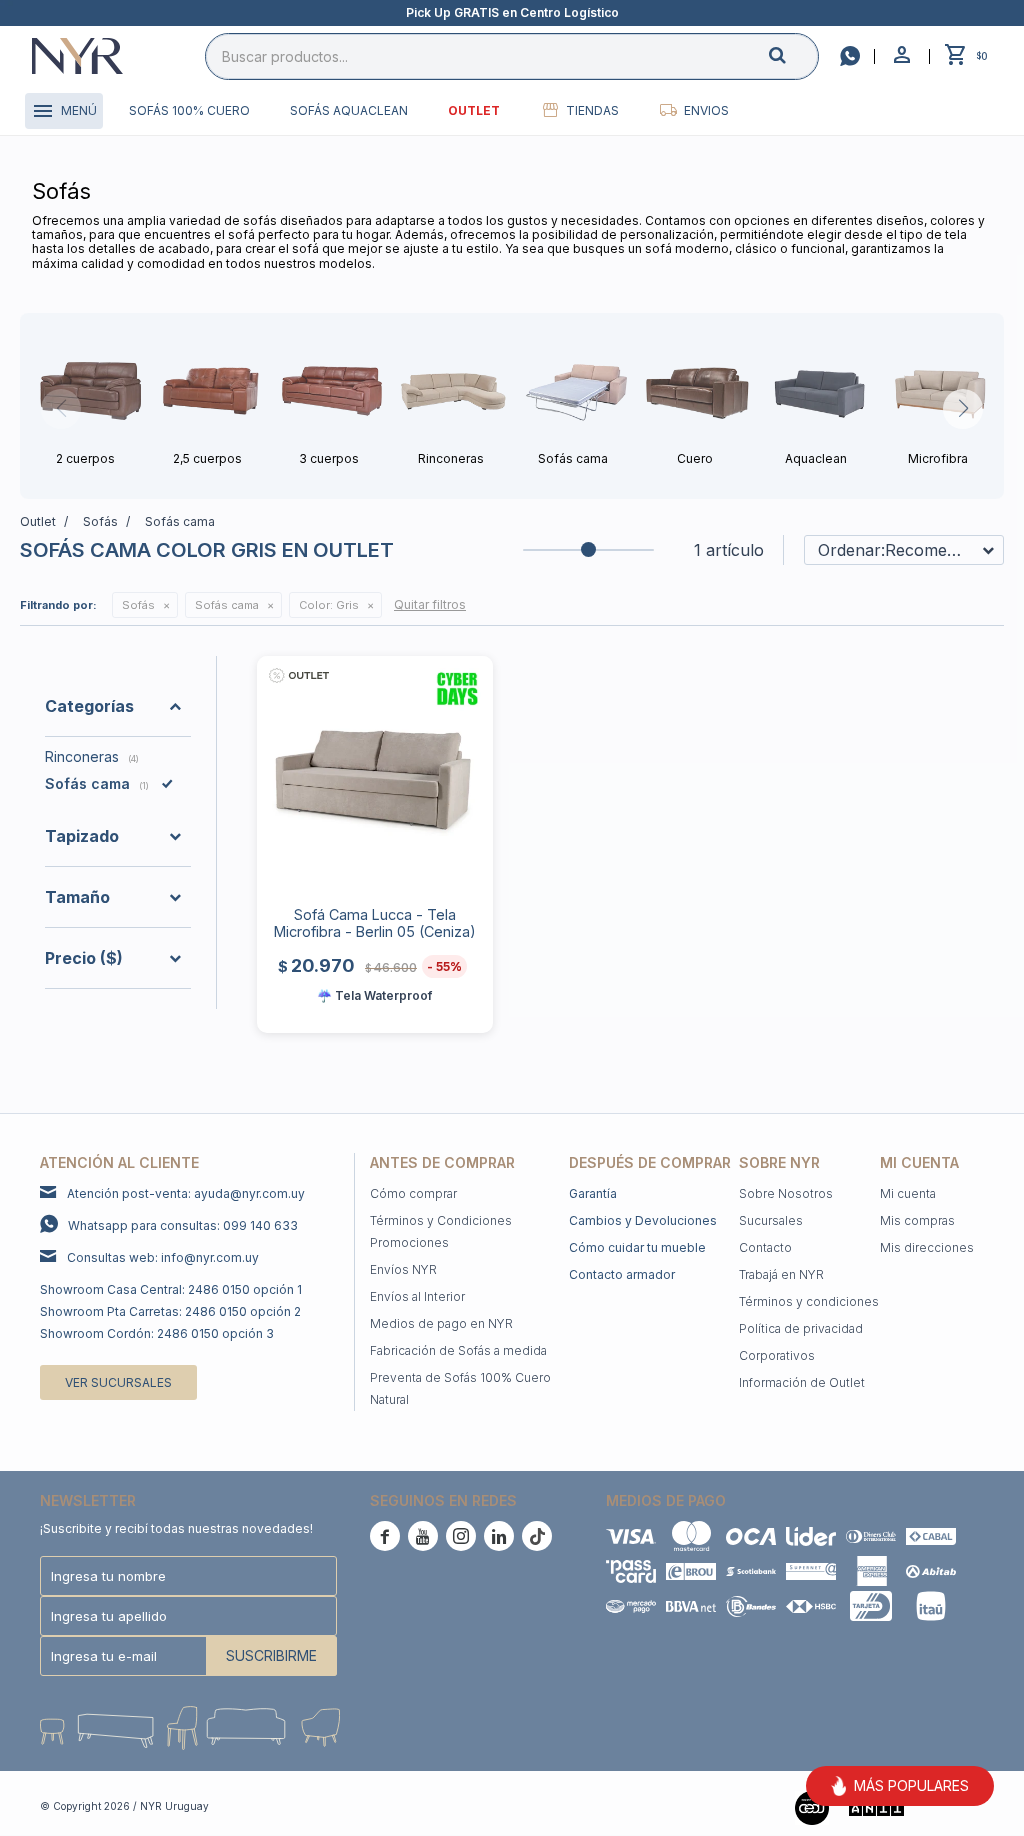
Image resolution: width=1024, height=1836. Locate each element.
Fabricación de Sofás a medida (458, 1350)
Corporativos (777, 1355)
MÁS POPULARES (911, 1785)
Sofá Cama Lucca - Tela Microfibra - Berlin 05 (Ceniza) (375, 923)
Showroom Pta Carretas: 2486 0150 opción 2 (170, 1311)
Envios (706, 110)
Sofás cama (227, 605)
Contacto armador (622, 1274)
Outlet (474, 110)
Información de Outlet (802, 1382)
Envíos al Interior (417, 1296)
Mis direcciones (927, 1247)
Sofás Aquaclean (349, 110)
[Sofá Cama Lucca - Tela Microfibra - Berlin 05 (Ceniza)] (375, 774)
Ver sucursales (118, 1382)
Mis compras (917, 1220)
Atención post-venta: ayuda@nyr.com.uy (186, 1193)
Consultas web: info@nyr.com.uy (163, 1257)
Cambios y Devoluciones (643, 1220)
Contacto (765, 1247)
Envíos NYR (403, 1269)
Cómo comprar (413, 1193)
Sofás (138, 605)
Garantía (593, 1193)
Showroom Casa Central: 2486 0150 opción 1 (171, 1289)
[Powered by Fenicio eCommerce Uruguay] (954, 1806)
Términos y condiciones (809, 1301)
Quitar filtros (430, 604)
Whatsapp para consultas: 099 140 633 (183, 1225)
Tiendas (592, 110)
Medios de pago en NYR (441, 1323)
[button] (794, 55)
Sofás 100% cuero (189, 110)
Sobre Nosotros (786, 1193)
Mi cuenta (908, 1193)
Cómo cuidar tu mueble (637, 1247)
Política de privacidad (801, 1328)
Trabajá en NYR (781, 1274)
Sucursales (771, 1220)
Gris (329, 605)
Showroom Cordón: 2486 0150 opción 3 (157, 1333)
